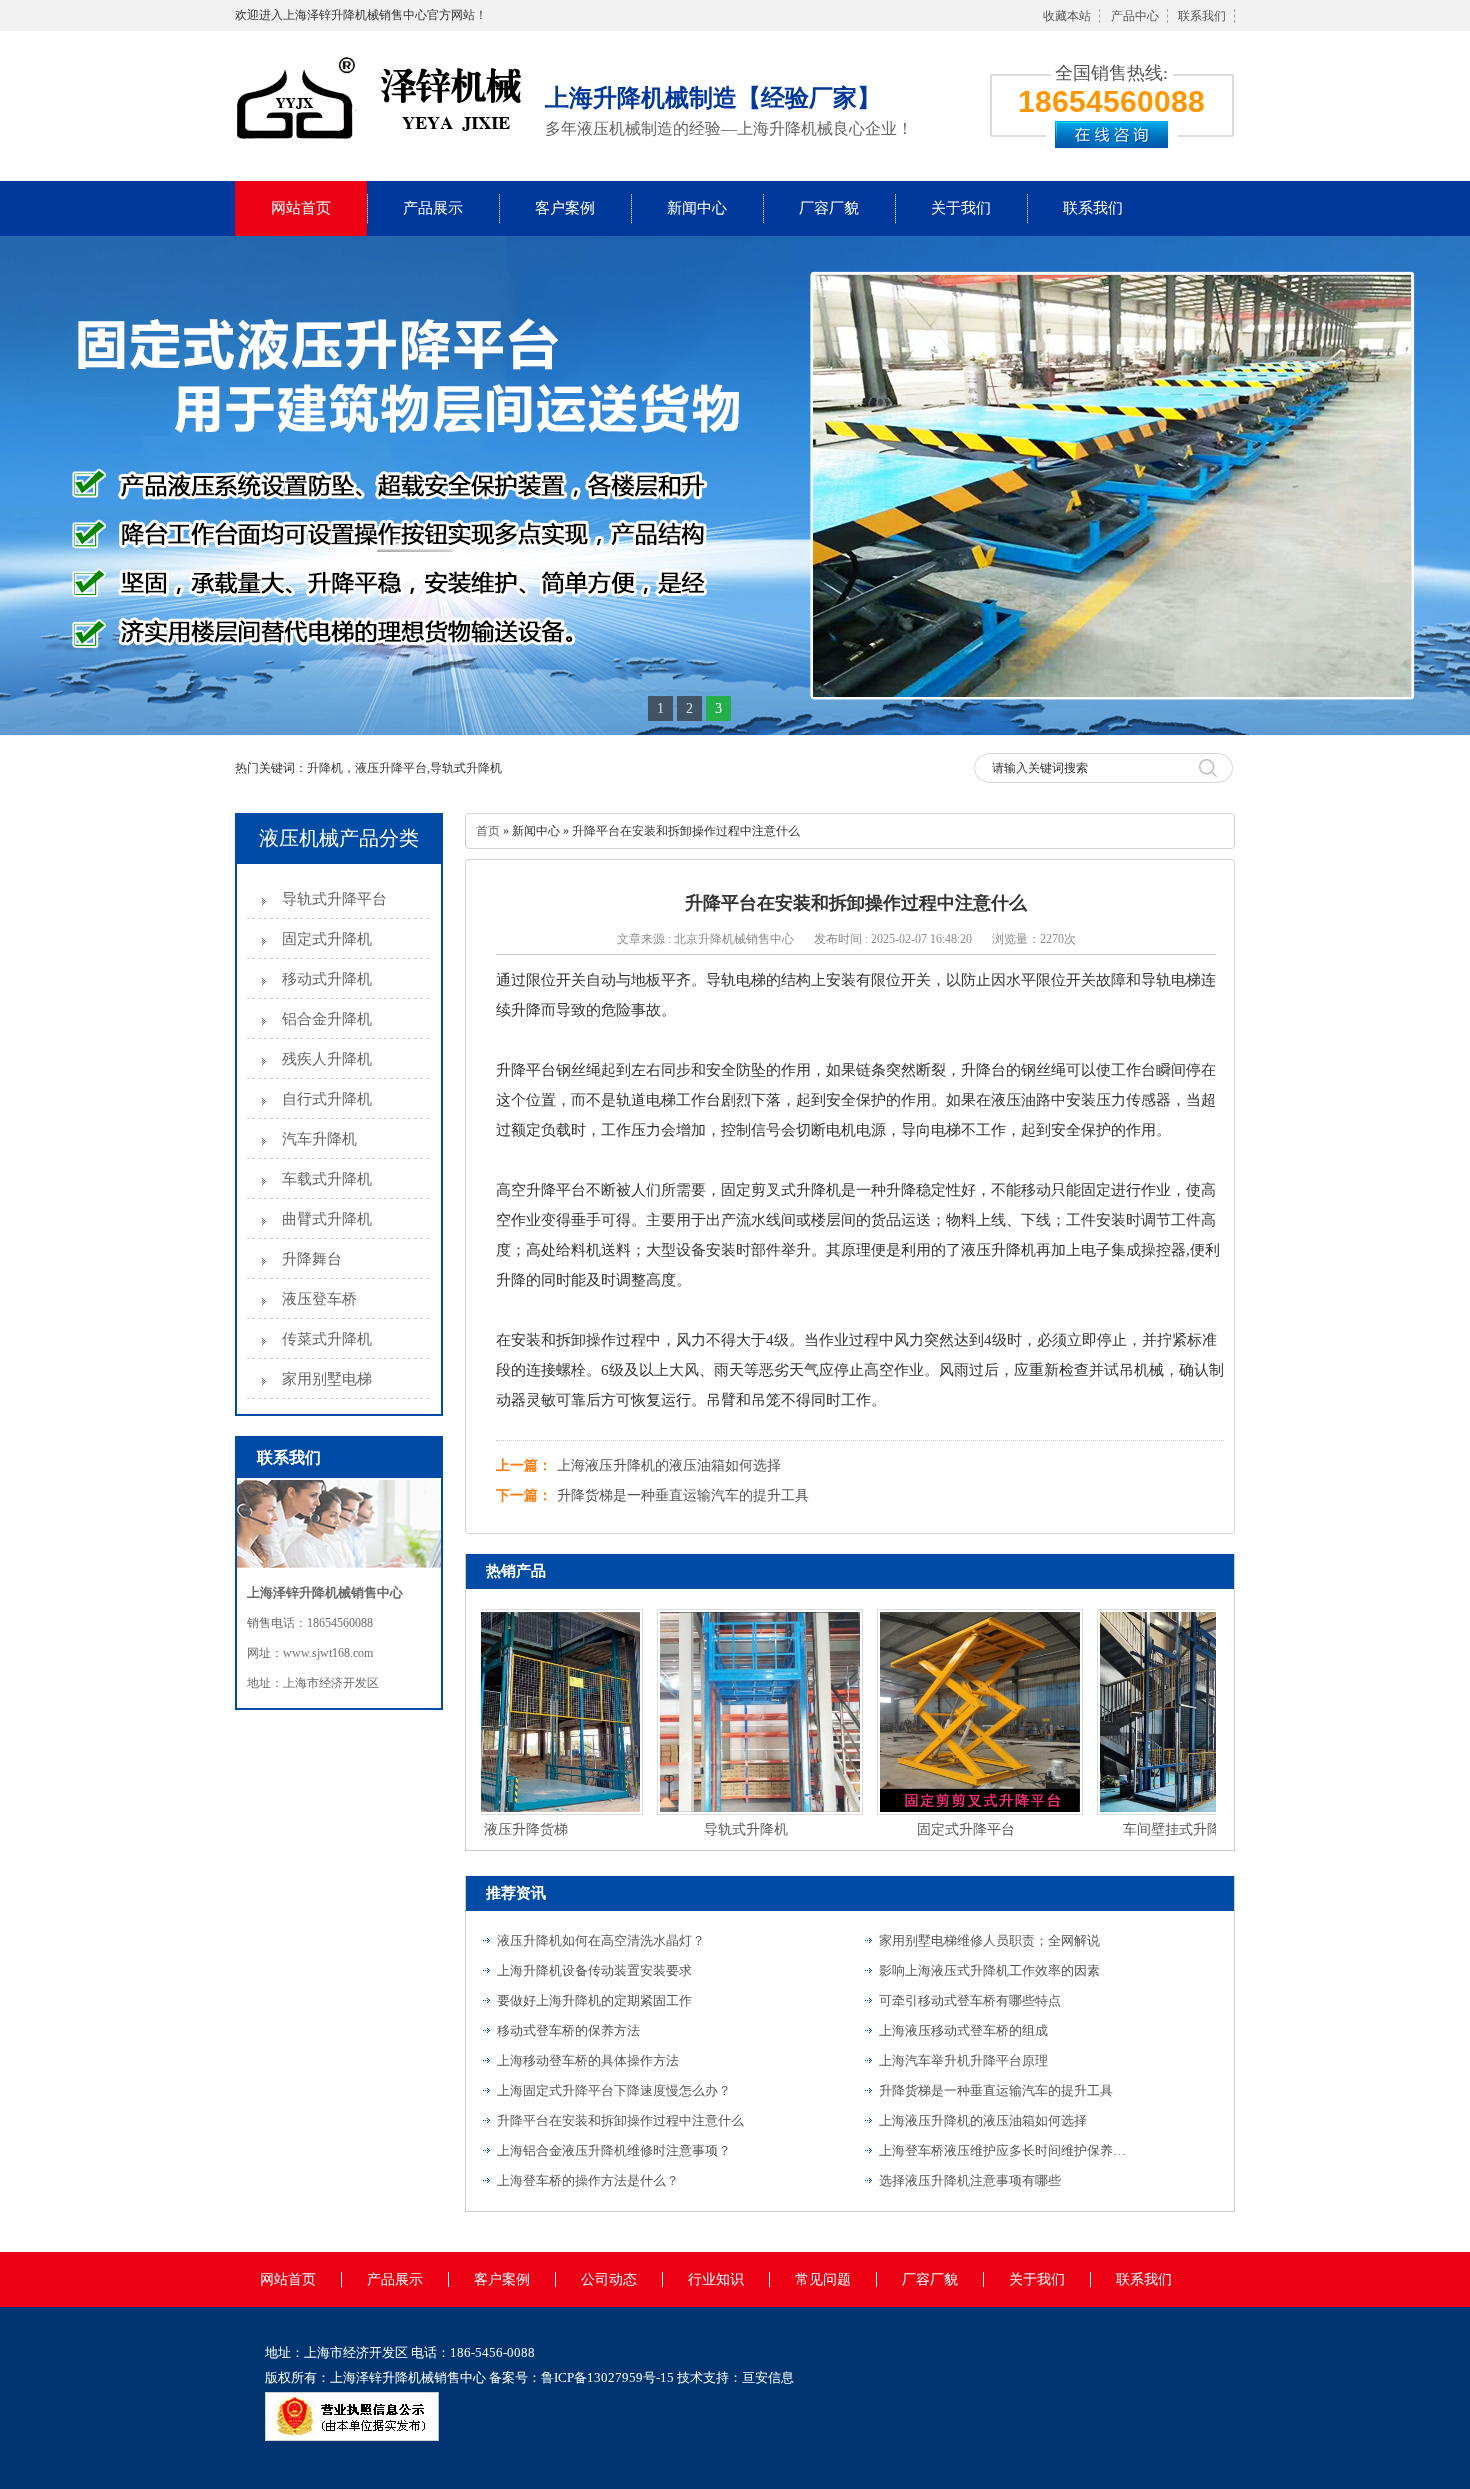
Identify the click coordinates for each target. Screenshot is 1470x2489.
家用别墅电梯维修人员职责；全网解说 (989, 1940)
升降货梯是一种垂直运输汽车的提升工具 (683, 1495)
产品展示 (433, 208)
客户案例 (565, 208)
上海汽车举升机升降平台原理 (963, 2060)
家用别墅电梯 (327, 1379)
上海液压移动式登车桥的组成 (963, 2030)
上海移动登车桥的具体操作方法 (588, 2060)
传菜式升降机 (327, 1339)
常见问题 (823, 2279)
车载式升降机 (327, 1179)
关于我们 (961, 208)
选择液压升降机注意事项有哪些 (970, 2180)
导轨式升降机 (713, 1829)
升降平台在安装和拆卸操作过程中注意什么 (620, 2120)
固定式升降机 (327, 939)
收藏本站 (1067, 16)
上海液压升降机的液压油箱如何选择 (669, 1465)
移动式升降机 (327, 979)
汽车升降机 (319, 1139)
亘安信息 (768, 2377)
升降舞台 (312, 1259)
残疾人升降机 (327, 1059)
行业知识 (716, 2279)
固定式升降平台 (933, 1829)
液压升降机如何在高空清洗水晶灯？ (601, 1940)
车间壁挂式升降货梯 (1153, 1829)
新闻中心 (697, 208)
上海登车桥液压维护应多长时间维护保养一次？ (1004, 2150)
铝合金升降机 (327, 1019)
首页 (488, 831)
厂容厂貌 (829, 208)
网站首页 (301, 208)
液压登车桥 (319, 1299)
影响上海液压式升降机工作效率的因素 (989, 1970)
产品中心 (1135, 16)
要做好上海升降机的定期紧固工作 (594, 2000)
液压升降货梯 (493, 1829)
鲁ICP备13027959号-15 (607, 2377)
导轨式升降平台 (334, 899)
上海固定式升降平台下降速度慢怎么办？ (614, 2090)
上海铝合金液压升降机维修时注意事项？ (614, 2150)
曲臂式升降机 (327, 1219)
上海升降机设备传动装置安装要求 (594, 1970)
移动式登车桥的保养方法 (568, 2030)
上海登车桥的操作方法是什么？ (588, 2180)
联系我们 (1202, 16)
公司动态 (609, 2279)
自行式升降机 (327, 1099)
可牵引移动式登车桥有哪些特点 (970, 2000)
